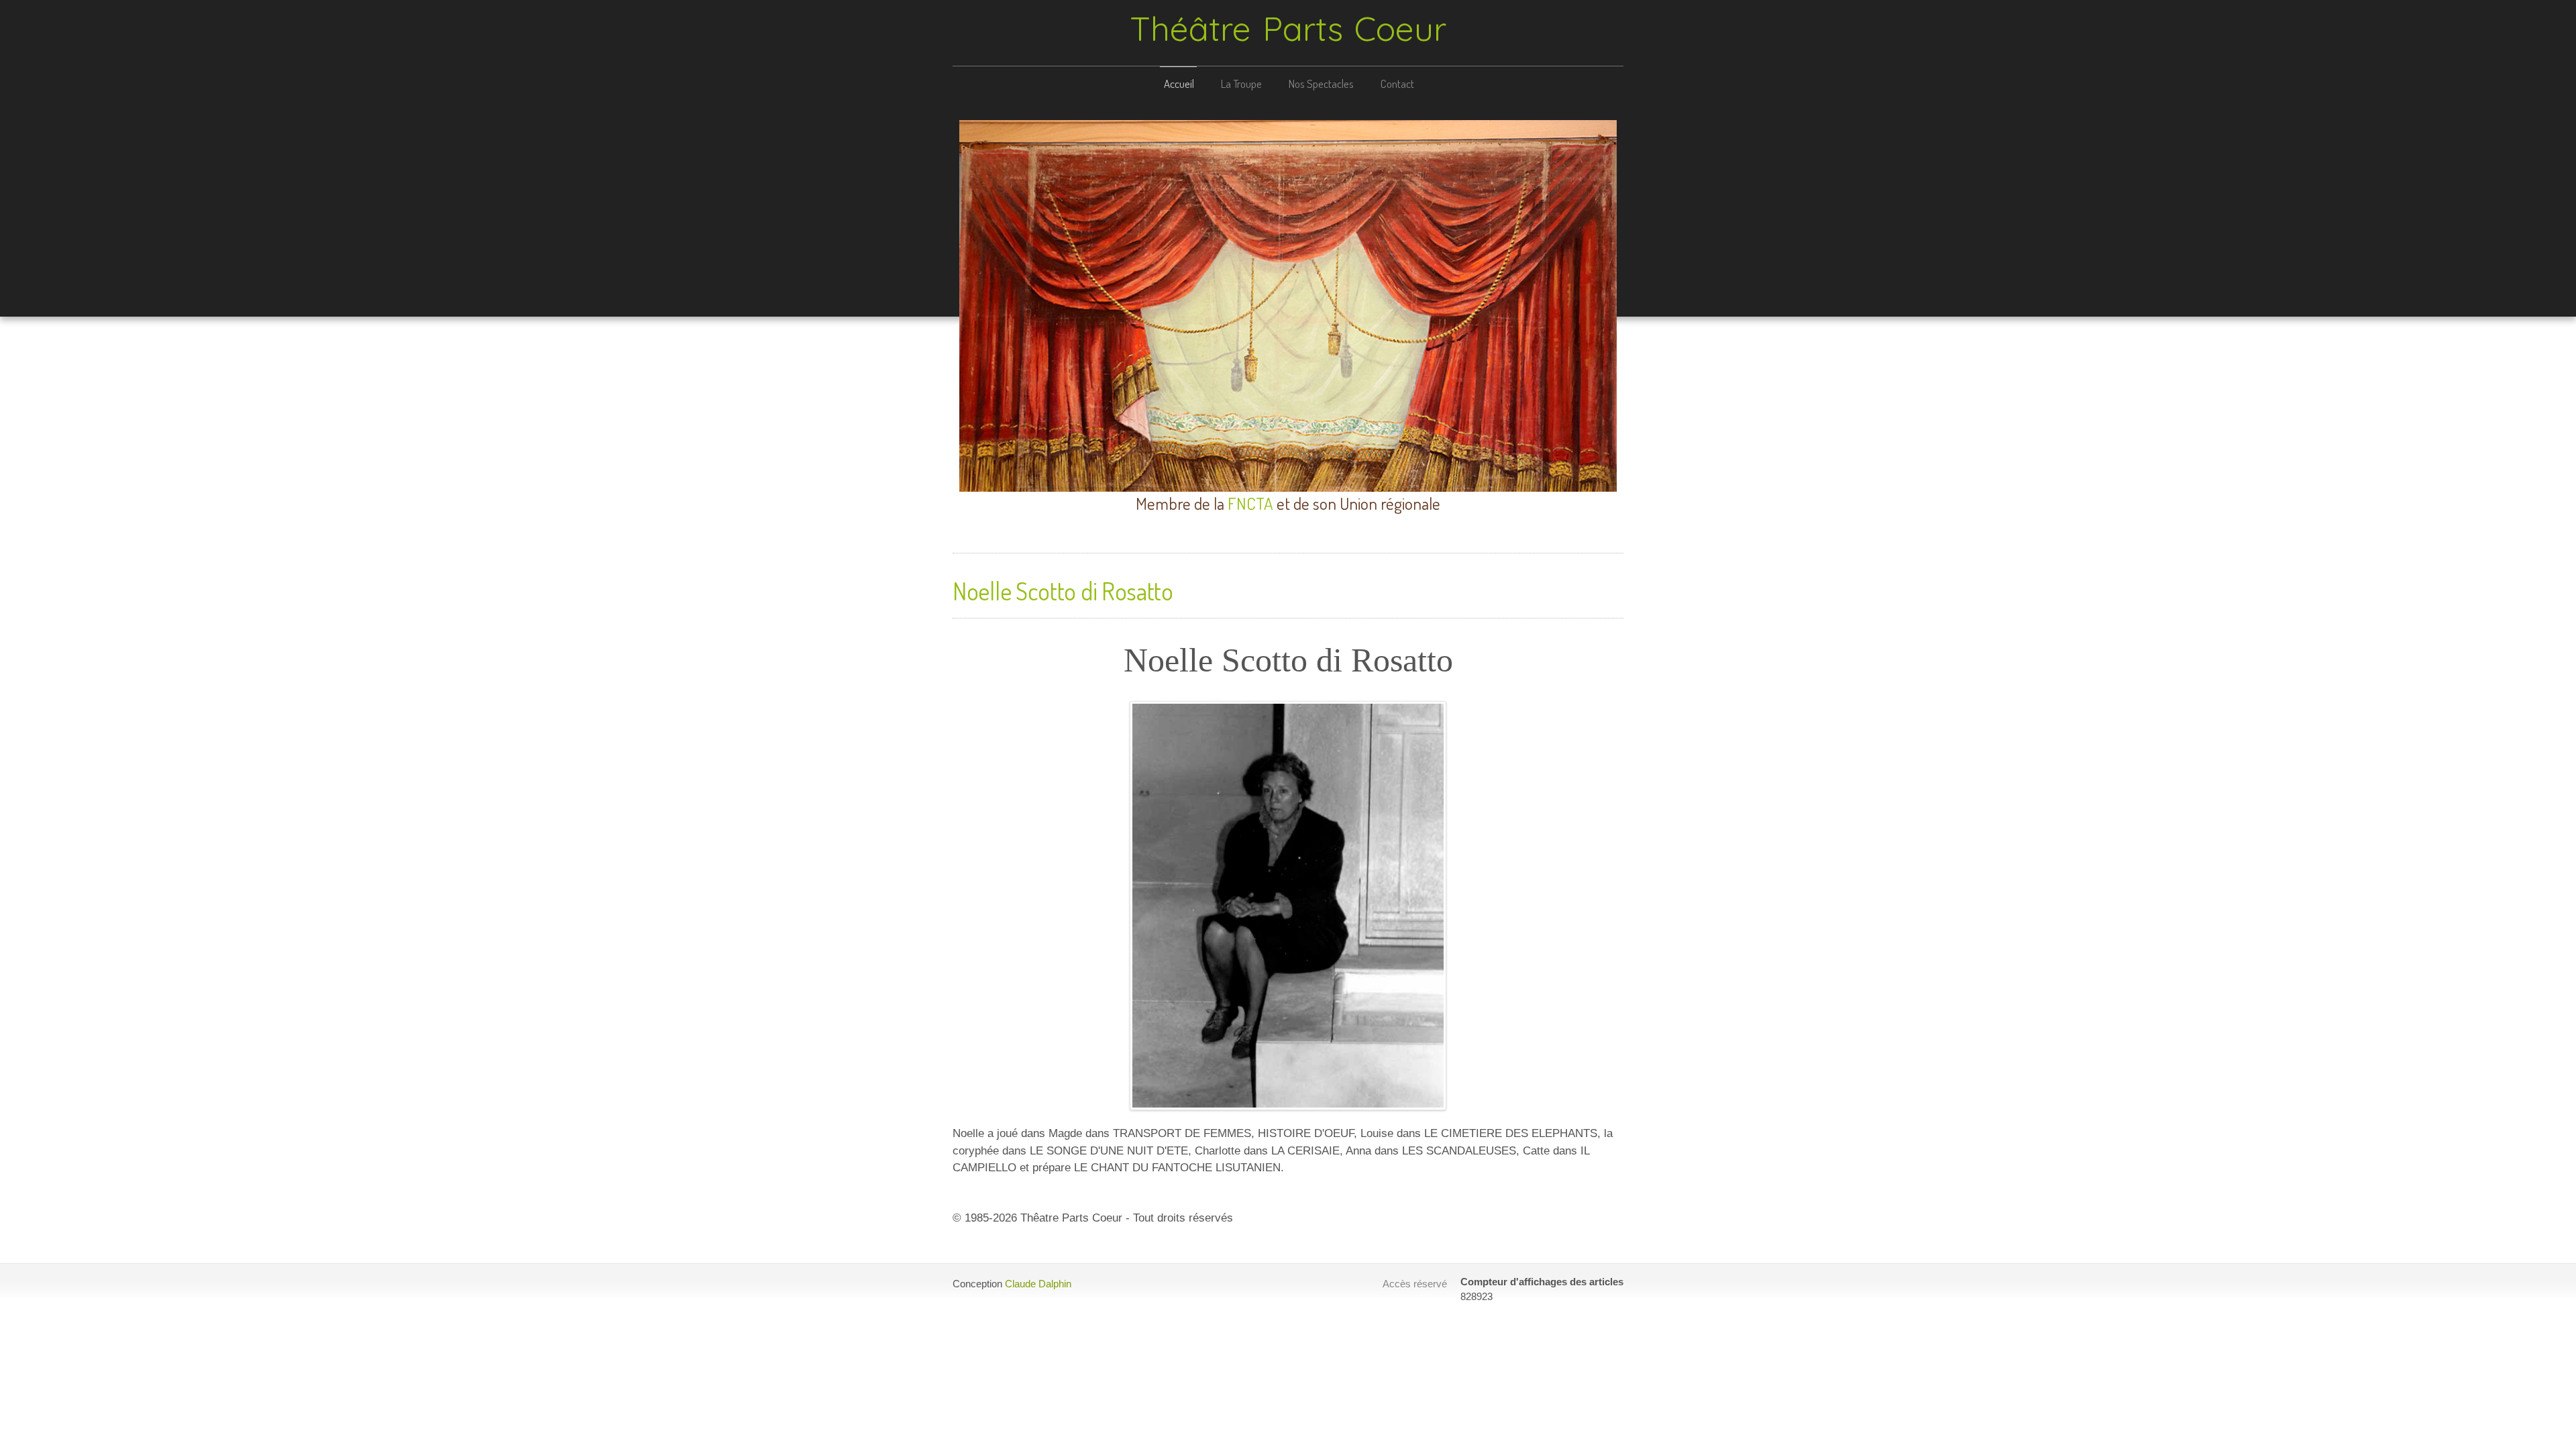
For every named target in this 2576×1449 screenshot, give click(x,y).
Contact (1397, 84)
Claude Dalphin (1038, 1284)
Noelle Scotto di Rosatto (1063, 591)
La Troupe (1241, 84)
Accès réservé (1415, 1284)
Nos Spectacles (1321, 84)
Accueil (1179, 84)
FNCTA (1250, 503)
